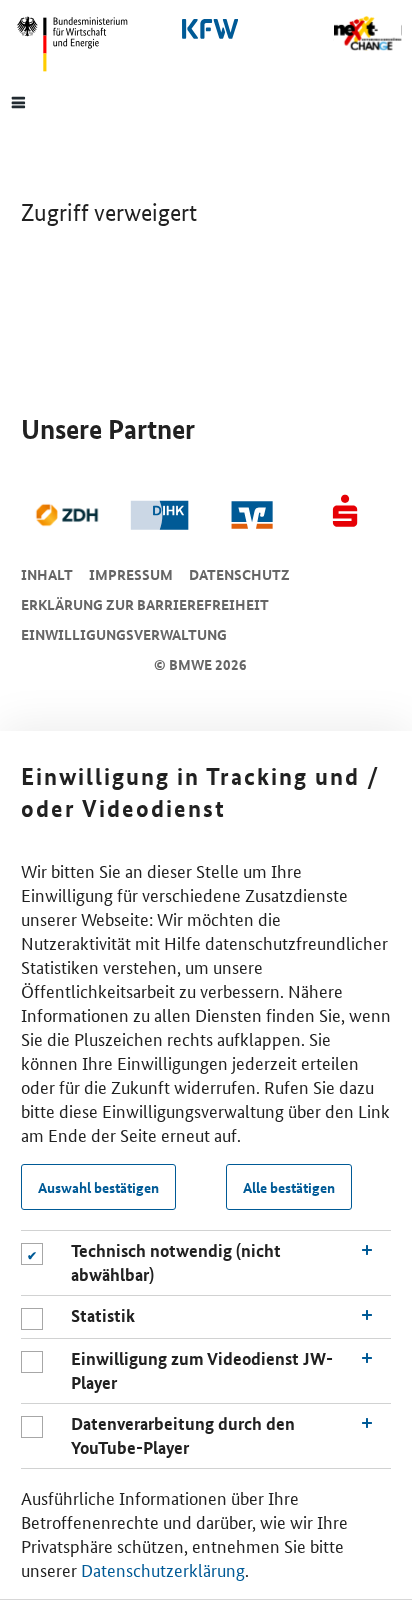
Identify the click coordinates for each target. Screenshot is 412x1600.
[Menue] (18, 101)
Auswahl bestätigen (98, 1187)
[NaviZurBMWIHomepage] (80, 44)
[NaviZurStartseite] (367, 33)
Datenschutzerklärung (163, 1569)
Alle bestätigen (289, 1187)
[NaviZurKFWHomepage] (206, 29)
